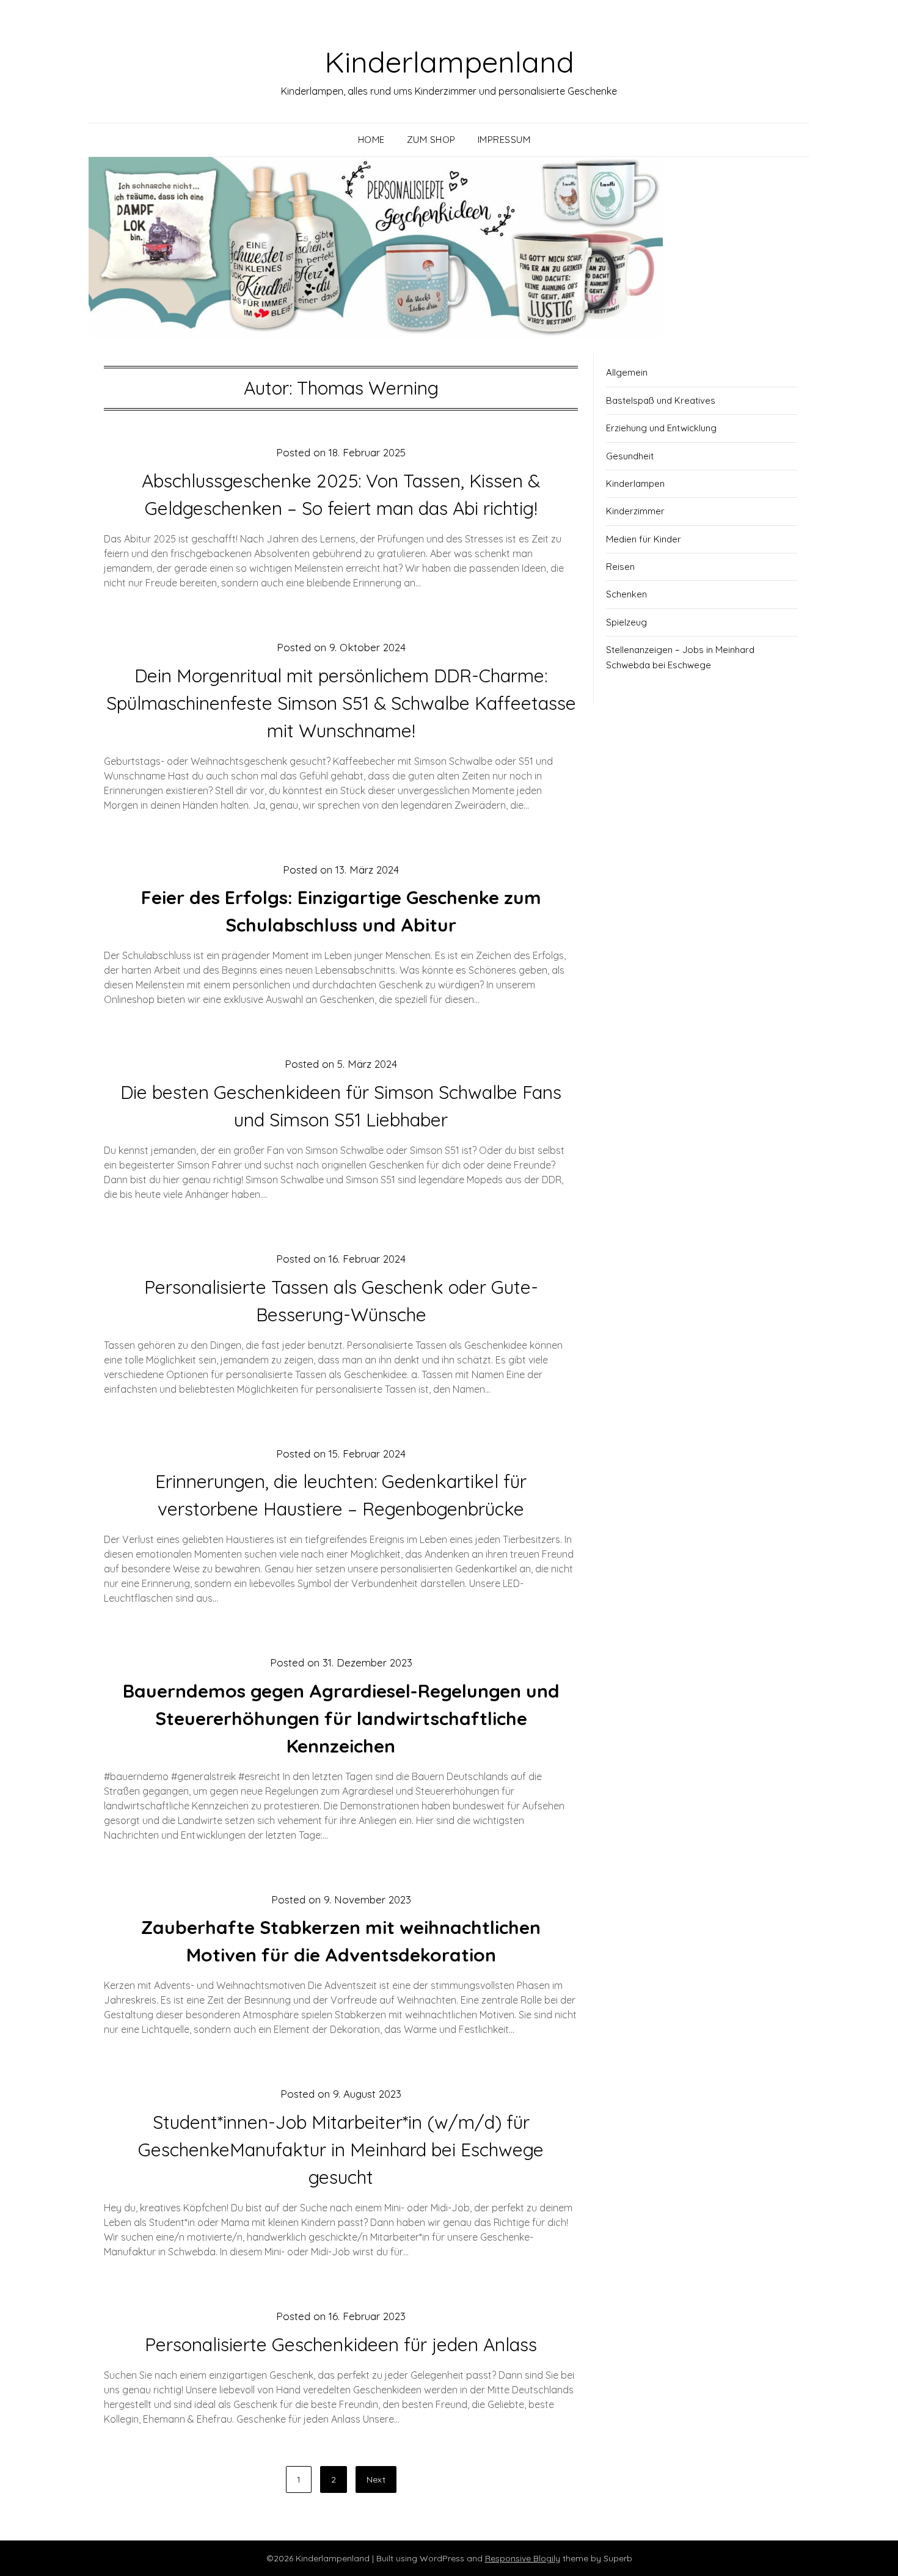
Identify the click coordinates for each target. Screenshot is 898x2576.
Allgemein (627, 372)
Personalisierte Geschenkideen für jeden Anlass (341, 2344)
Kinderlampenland (449, 62)
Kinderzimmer (635, 511)
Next (376, 2479)
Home (371, 140)
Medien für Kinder (644, 539)
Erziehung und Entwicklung (661, 428)
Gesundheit (630, 456)
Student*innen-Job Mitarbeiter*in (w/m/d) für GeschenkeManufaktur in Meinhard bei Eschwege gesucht (341, 2150)
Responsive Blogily (523, 2558)
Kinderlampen (635, 483)
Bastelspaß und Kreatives (661, 400)
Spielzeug (626, 622)
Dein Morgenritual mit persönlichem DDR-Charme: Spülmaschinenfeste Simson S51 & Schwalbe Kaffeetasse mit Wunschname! (341, 703)
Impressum (504, 140)
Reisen (620, 567)
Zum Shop (431, 140)
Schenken (626, 594)
